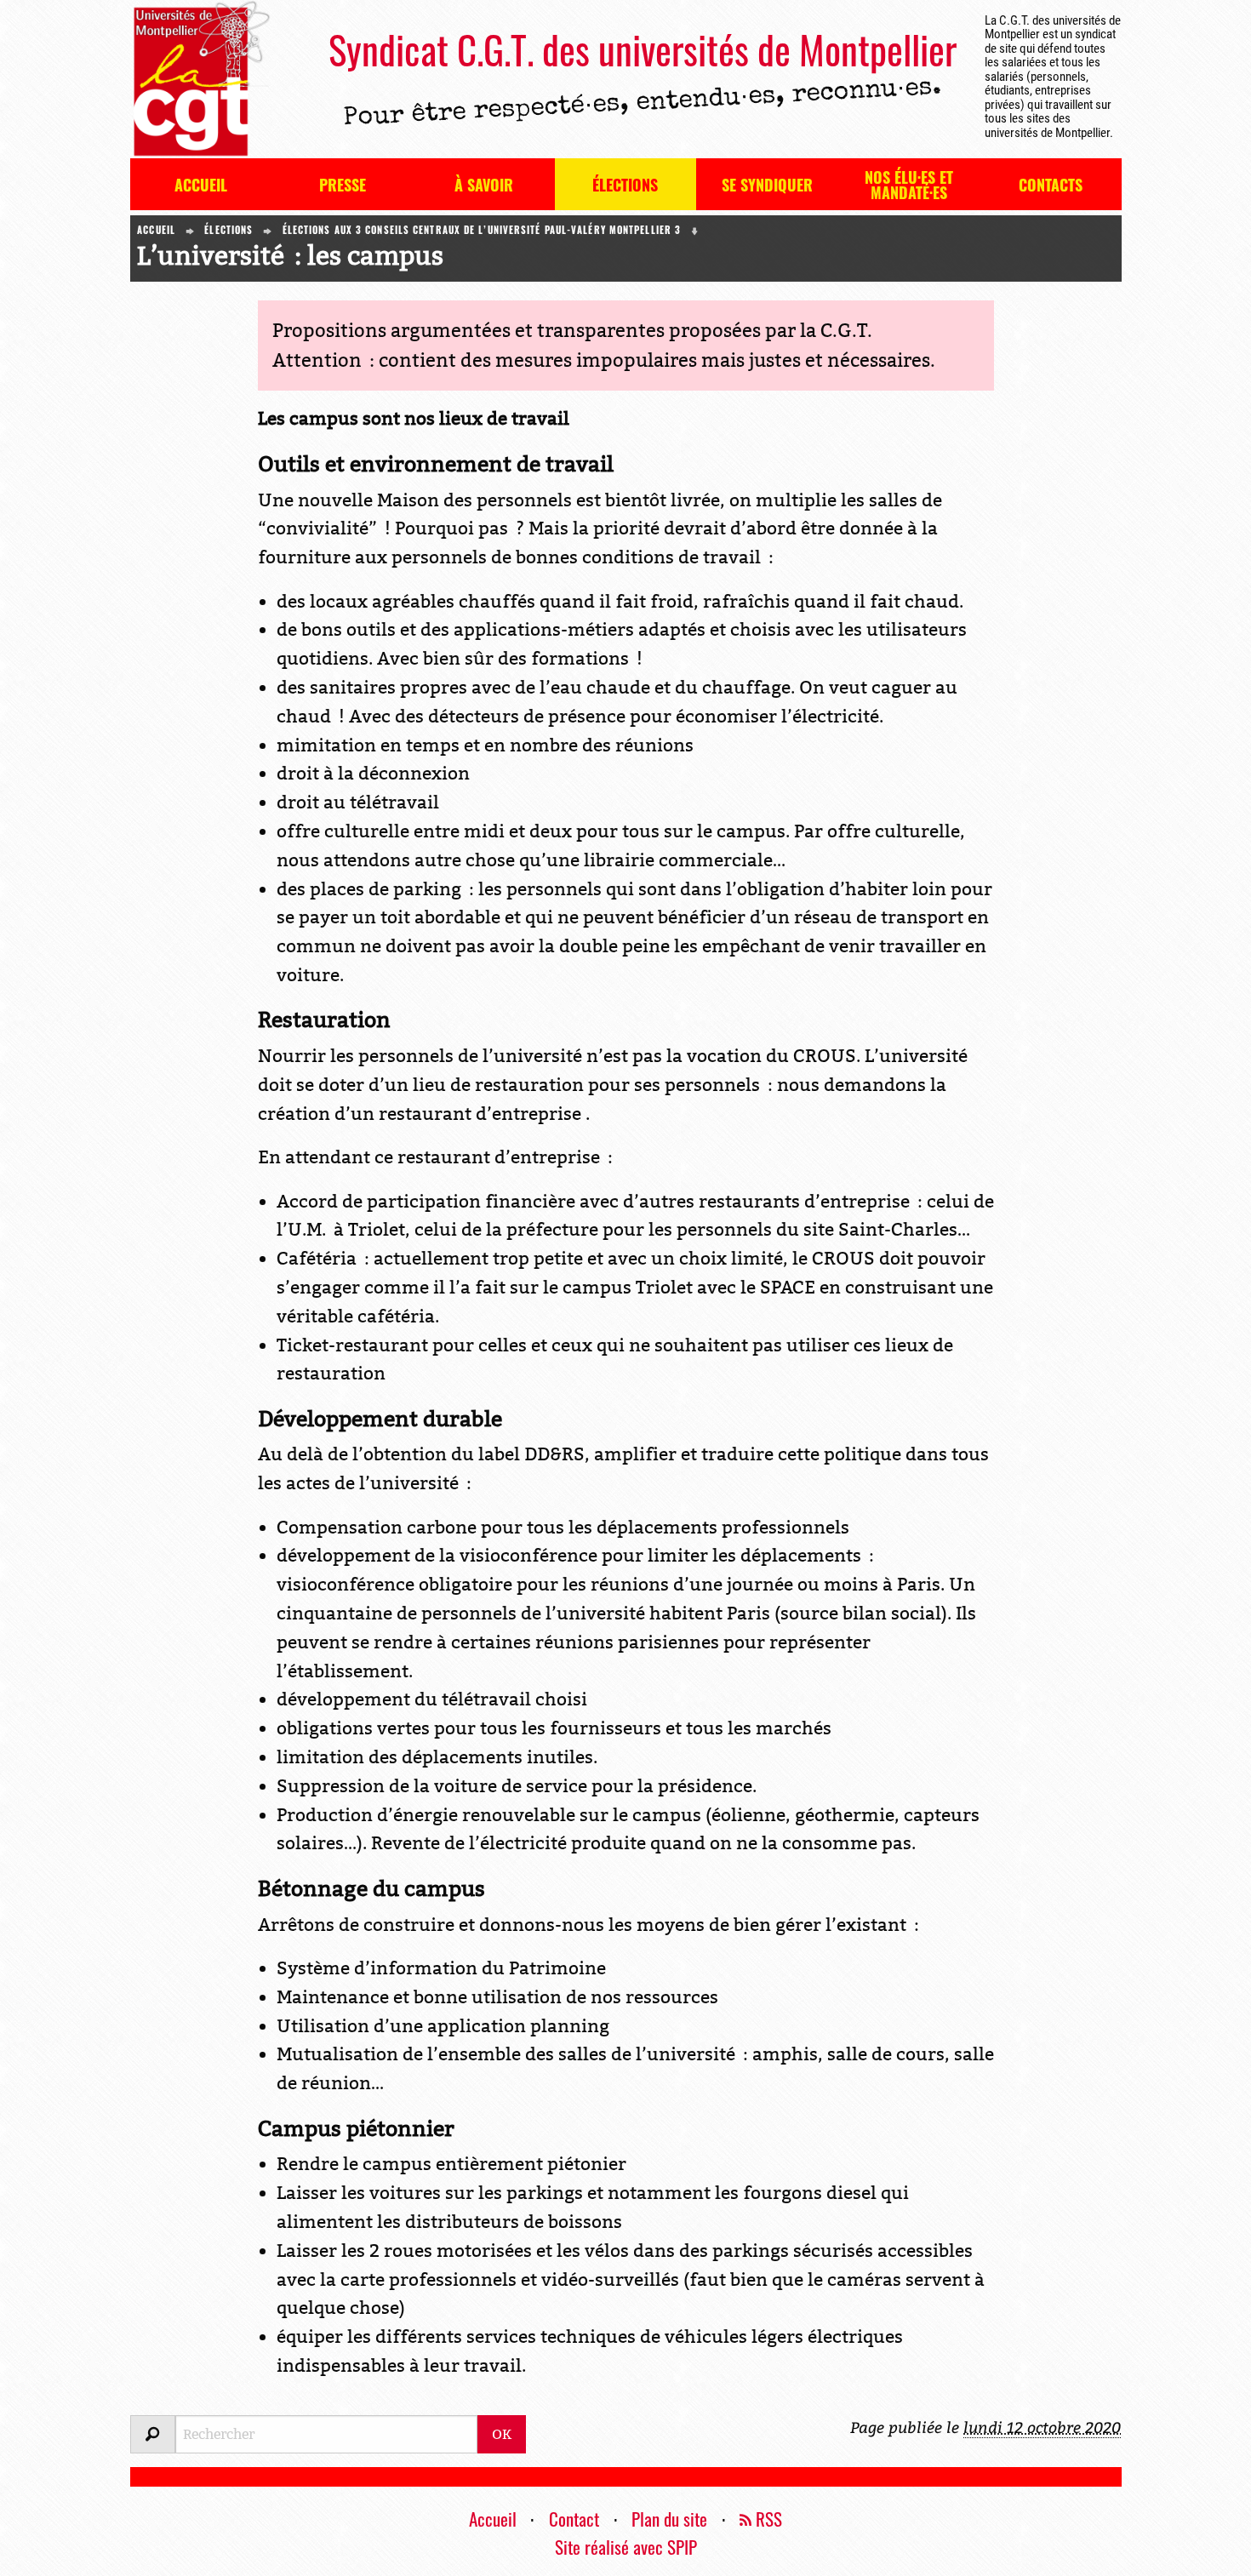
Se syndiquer (767, 185)
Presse (343, 185)
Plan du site (669, 2519)
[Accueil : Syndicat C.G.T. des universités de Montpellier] (200, 78)
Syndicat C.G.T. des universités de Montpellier (643, 49)
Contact (574, 2519)
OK (502, 2434)
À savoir (484, 185)
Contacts (1051, 185)
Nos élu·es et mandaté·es (909, 185)
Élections (625, 185)
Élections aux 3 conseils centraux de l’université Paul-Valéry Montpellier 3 (482, 230)
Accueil (201, 185)
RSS (767, 2519)
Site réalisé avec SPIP (626, 2547)
